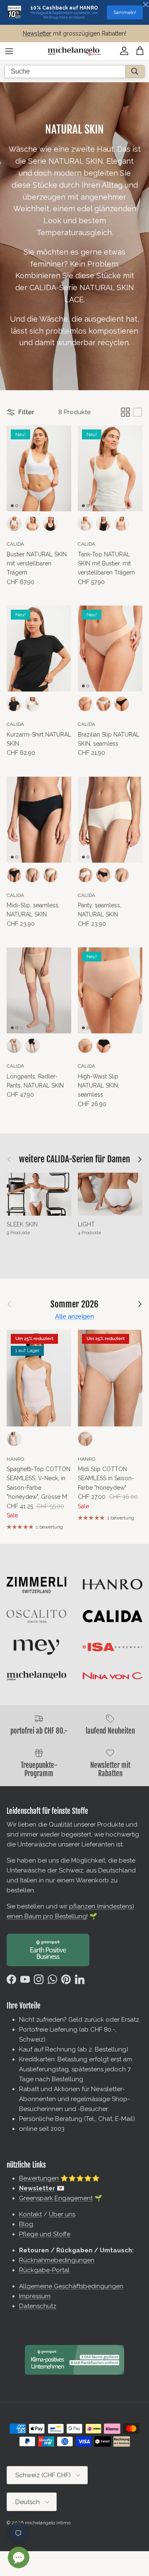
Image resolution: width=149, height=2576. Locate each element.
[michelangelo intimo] (74, 51)
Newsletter (37, 33)
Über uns (62, 2214)
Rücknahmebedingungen (57, 2260)
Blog (26, 2224)
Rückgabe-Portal (44, 2270)
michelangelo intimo (48, 2523)
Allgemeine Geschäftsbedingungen (71, 2286)
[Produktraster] (125, 412)
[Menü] (9, 51)
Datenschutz (38, 2306)
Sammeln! (125, 12)
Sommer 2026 (74, 1304)
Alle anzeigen (74, 1317)
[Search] (135, 72)
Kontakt (30, 2214)
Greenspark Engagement (56, 2198)
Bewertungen (39, 2178)
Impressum (35, 2296)
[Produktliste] (137, 412)
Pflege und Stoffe (45, 2234)
